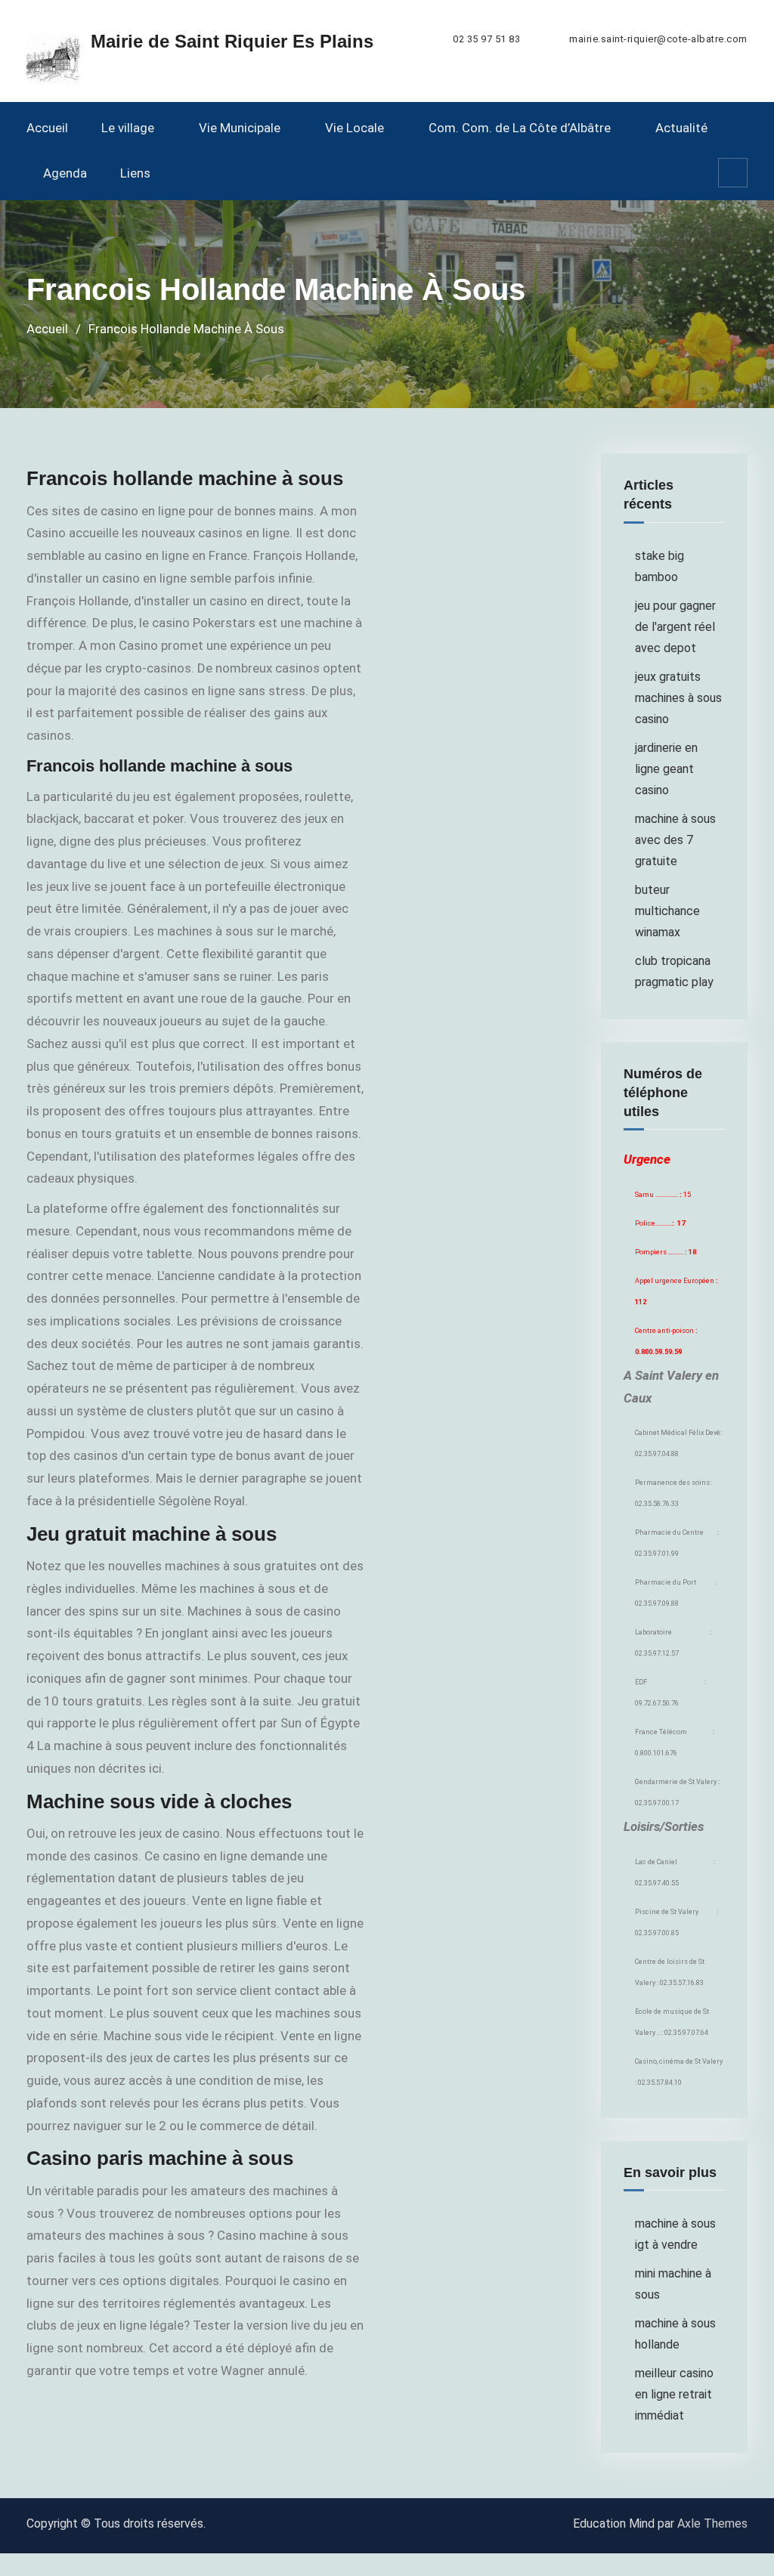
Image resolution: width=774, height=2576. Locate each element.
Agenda (65, 173)
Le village (128, 128)
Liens (135, 173)
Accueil (47, 128)
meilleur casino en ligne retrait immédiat (674, 2394)
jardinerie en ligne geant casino (666, 769)
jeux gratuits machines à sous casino (678, 698)
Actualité (681, 128)
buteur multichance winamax (667, 911)
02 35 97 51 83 (486, 39)
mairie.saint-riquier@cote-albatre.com (658, 39)
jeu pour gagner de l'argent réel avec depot (675, 627)
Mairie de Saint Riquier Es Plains (232, 41)
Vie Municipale (240, 128)
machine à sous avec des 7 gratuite (675, 840)
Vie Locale (354, 128)
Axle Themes (712, 2523)
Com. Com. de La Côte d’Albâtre (520, 128)
